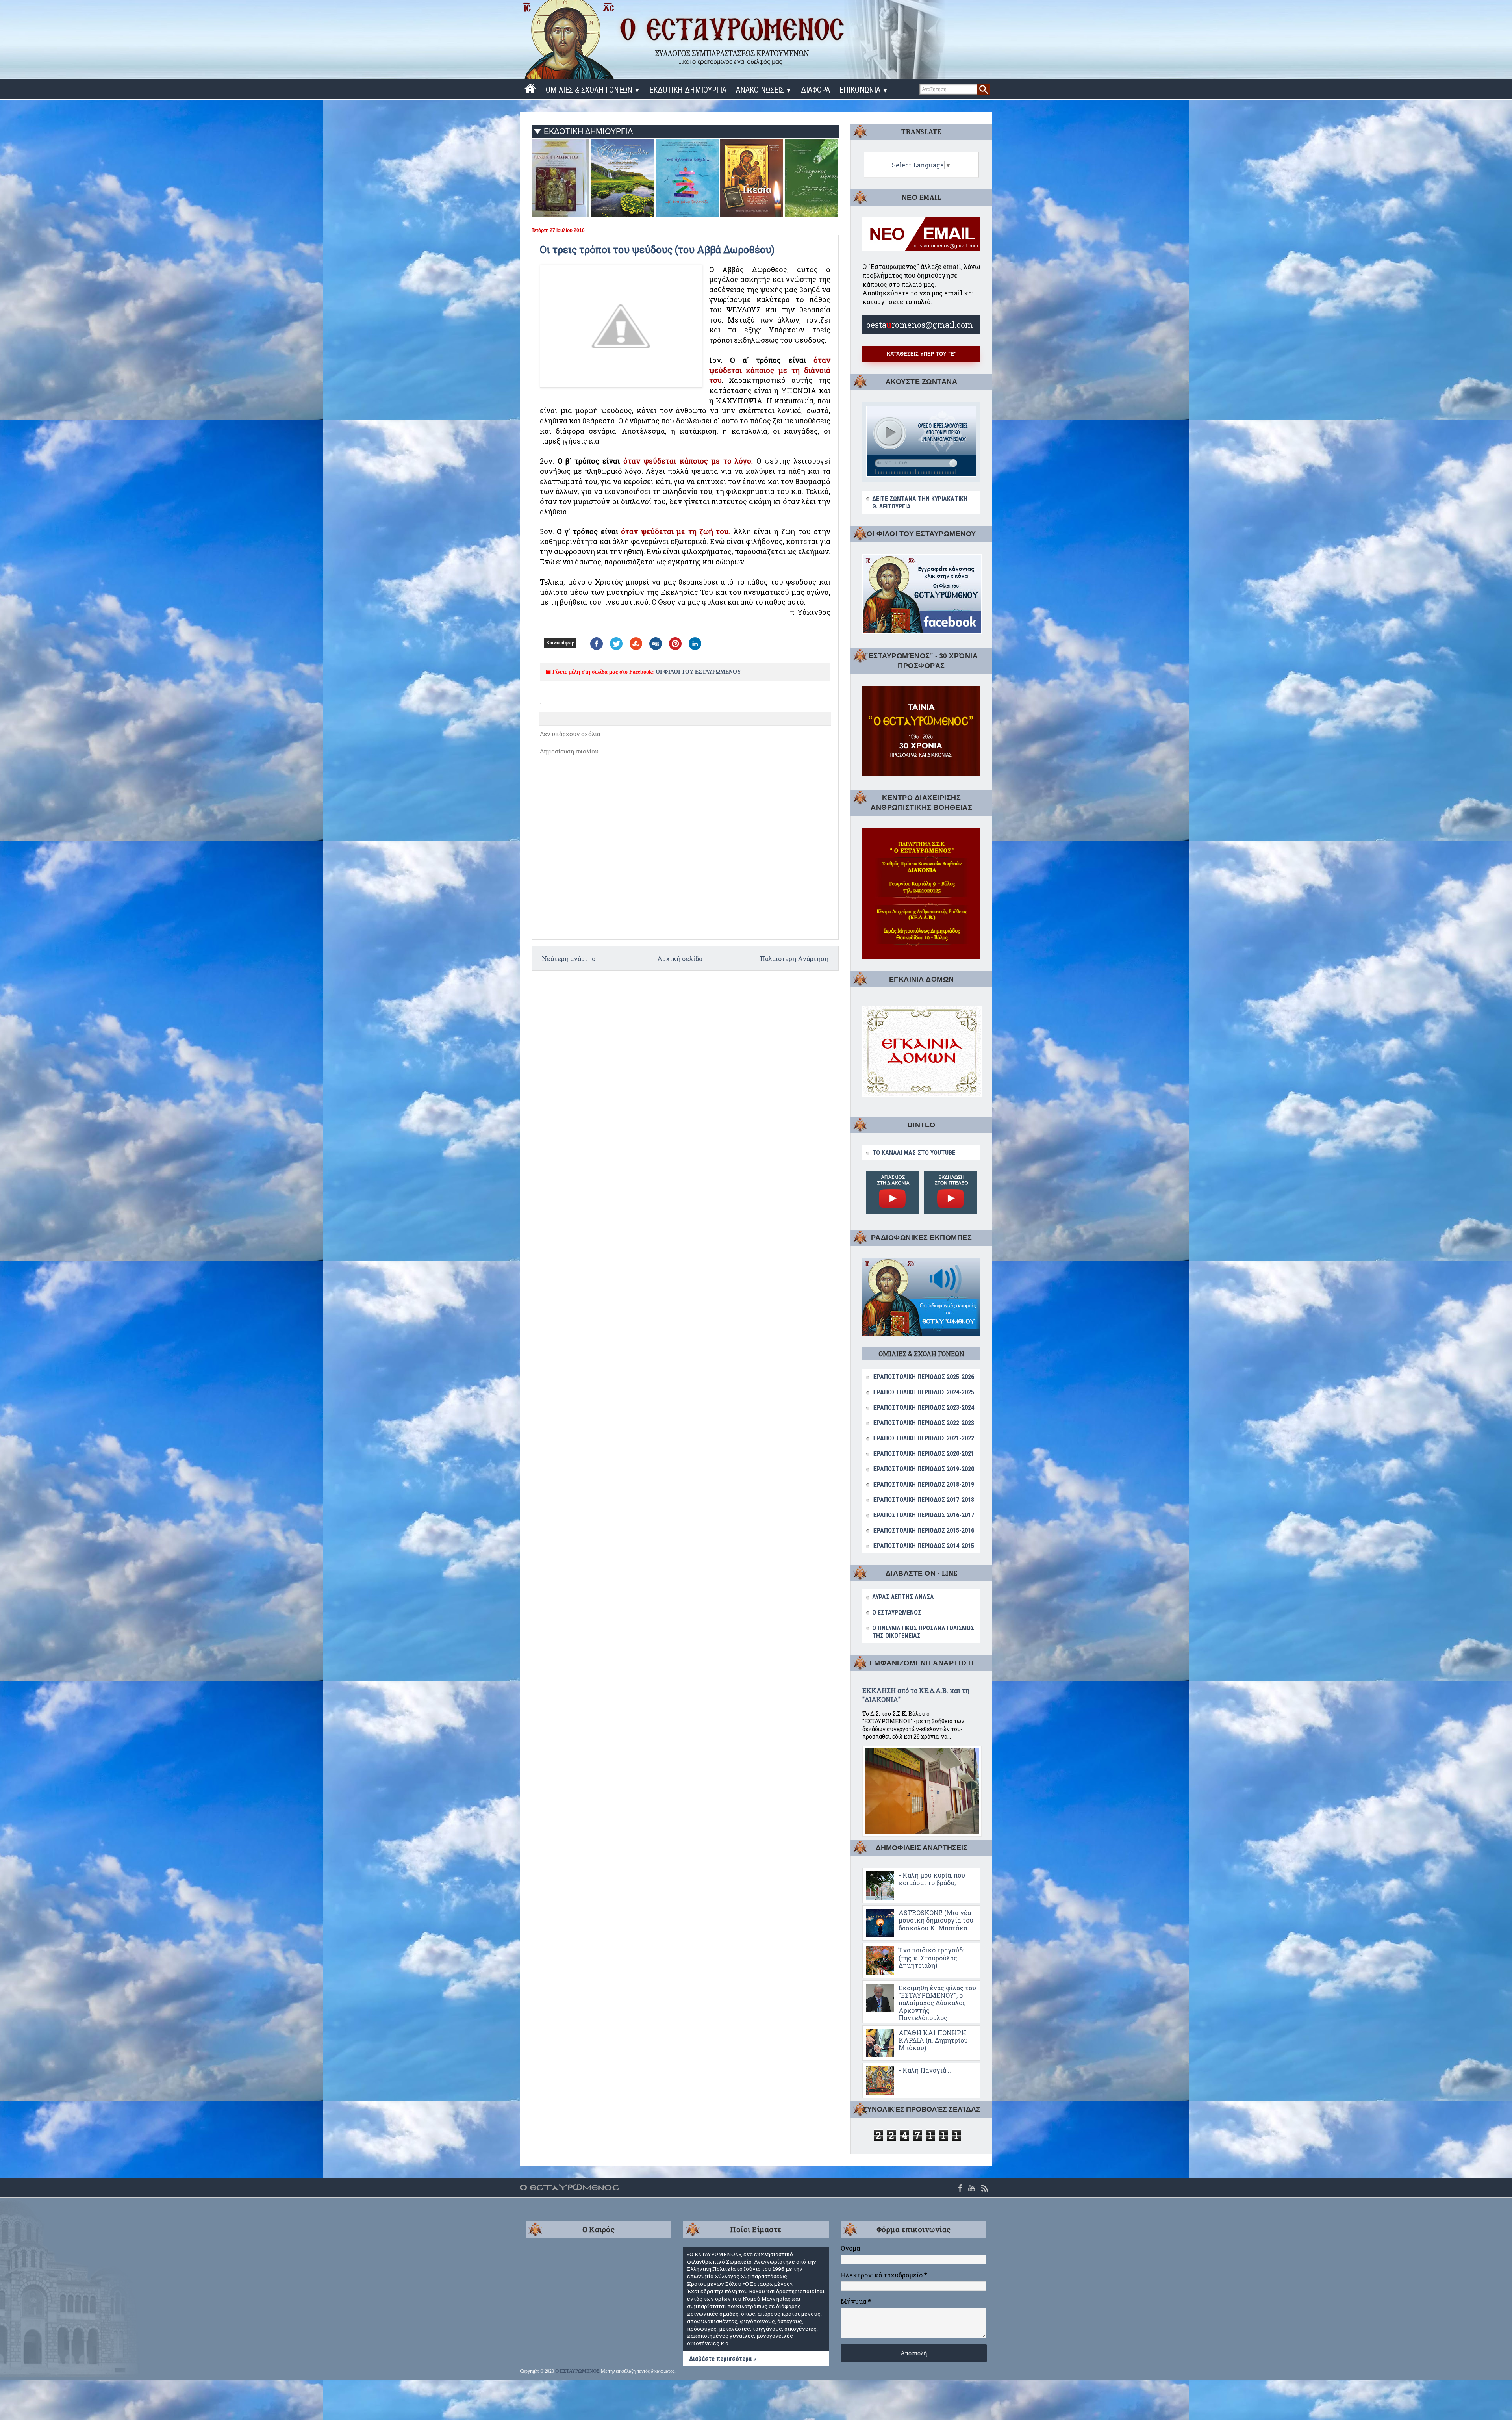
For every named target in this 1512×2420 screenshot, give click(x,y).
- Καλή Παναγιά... (925, 2070)
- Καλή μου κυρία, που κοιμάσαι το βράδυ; (932, 1879)
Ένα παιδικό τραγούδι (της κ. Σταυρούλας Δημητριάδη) (932, 1957)
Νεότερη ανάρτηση (571, 959)
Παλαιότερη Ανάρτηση (794, 959)
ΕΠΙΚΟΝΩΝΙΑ (864, 90)
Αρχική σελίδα (680, 959)
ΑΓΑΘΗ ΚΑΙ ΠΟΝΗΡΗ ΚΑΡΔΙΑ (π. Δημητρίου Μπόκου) (933, 2040)
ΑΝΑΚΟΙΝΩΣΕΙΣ (764, 90)
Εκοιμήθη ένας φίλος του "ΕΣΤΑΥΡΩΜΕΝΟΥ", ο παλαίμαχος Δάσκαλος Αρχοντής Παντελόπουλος (937, 2003)
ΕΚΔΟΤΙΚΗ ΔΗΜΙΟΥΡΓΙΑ (688, 90)
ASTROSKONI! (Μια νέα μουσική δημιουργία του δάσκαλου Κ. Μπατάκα (936, 1920)
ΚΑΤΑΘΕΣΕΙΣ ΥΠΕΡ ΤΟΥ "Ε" (922, 354)
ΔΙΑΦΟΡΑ (815, 90)
